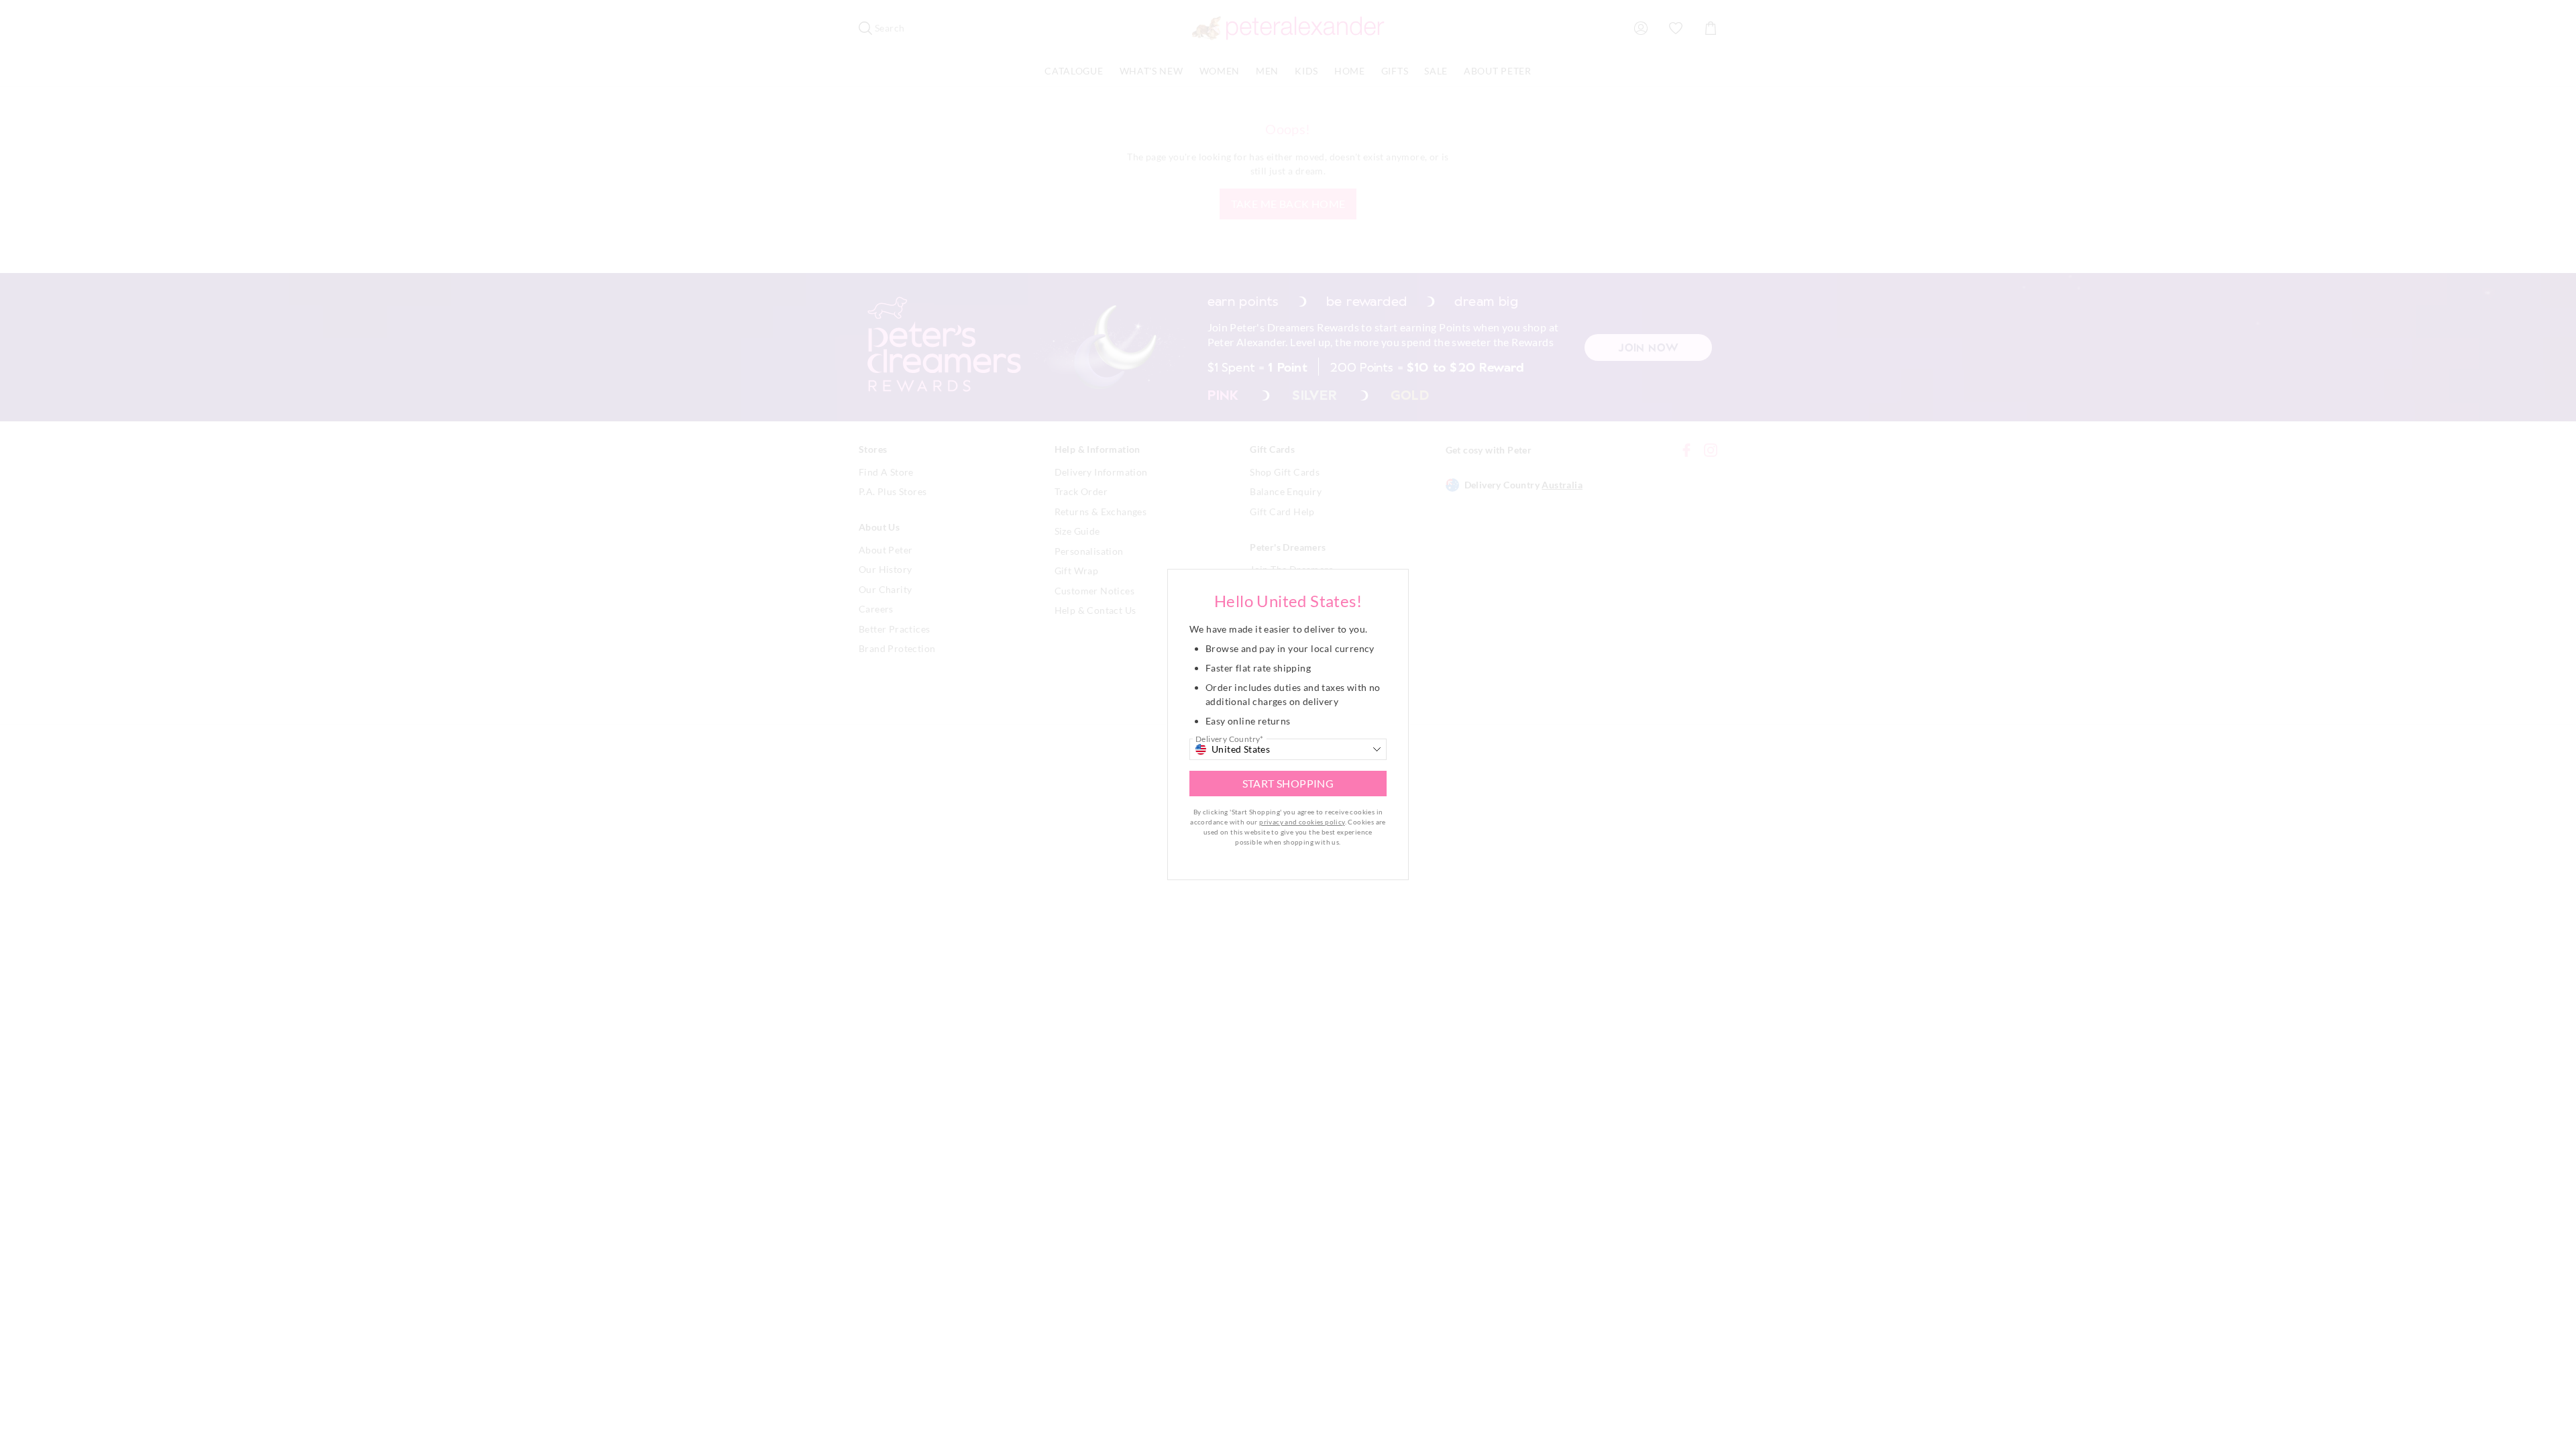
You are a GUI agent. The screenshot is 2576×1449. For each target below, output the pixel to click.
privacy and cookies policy (1302, 822)
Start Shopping (1288, 783)
